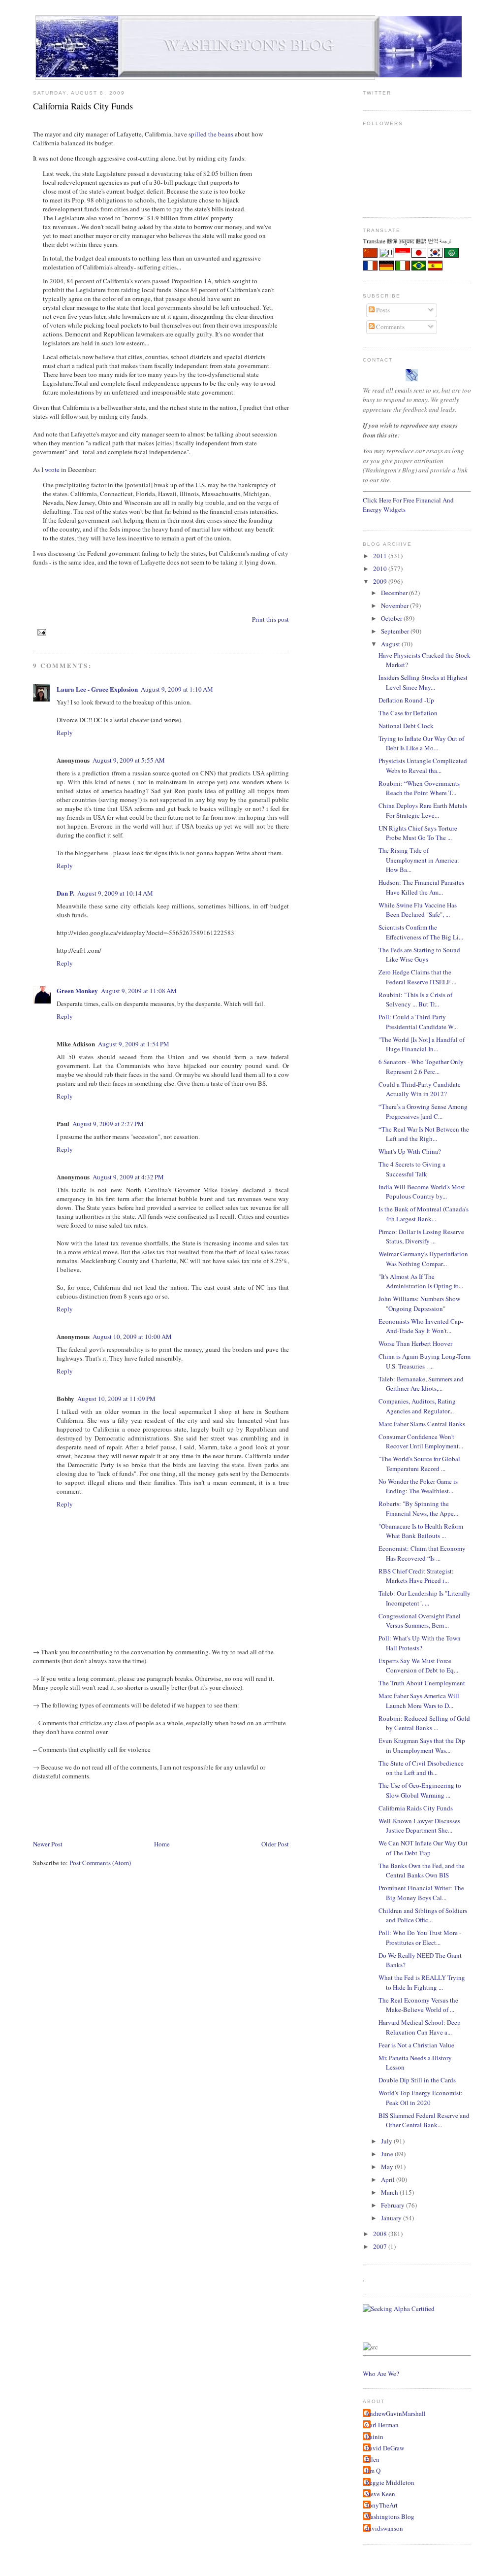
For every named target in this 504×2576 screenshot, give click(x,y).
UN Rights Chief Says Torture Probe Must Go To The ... (418, 833)
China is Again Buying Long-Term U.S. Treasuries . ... (425, 1361)
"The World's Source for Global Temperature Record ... (419, 1464)
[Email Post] (41, 632)
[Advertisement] (212, 1809)
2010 (381, 569)
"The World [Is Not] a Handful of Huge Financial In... (422, 1044)
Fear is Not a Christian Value (416, 2045)
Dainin (374, 2437)
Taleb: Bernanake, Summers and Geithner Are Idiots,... (421, 1384)
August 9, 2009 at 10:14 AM (115, 893)
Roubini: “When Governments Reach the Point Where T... (419, 788)
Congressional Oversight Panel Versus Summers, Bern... (420, 1621)
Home (162, 1844)
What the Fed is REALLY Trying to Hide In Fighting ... (422, 1982)
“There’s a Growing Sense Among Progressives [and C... (423, 1111)
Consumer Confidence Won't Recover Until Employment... (421, 1441)
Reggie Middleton (390, 2482)
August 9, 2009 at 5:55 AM (129, 760)
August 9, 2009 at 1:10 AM (177, 689)
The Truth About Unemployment (422, 1683)
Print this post (270, 619)
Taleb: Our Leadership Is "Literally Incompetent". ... (425, 1598)
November (395, 605)
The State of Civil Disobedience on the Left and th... (421, 1768)
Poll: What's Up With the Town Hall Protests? (420, 1643)
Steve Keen (380, 2494)
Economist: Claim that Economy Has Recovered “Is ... (422, 1553)
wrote (52, 469)
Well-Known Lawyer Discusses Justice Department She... (419, 1826)
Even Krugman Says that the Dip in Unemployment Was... (422, 1745)
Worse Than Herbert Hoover (415, 1343)
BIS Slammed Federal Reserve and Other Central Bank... (424, 2120)
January (392, 2218)
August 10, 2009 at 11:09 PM (116, 1399)
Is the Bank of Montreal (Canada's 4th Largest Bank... (424, 1214)
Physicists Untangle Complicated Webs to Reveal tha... (423, 766)
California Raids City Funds (83, 106)
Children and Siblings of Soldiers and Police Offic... (423, 1915)
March (390, 2192)
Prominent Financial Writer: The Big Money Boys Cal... (421, 1893)
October (392, 618)
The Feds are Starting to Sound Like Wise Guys (419, 955)
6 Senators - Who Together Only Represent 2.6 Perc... (421, 1067)
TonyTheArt (381, 2505)
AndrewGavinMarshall (395, 2413)
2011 (381, 556)
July (387, 2141)
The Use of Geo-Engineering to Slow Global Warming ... (420, 1790)
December (395, 593)
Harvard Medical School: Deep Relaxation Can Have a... (420, 2027)
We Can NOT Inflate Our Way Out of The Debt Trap (423, 1848)
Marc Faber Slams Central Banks (422, 1424)
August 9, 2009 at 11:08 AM (139, 991)
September (396, 631)
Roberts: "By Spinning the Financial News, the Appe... (418, 1508)
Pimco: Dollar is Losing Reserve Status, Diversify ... (421, 1237)
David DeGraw (385, 2448)
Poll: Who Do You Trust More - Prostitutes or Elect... (420, 1938)
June (388, 2154)
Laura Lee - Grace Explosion (97, 689)
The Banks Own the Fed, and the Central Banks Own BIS (422, 1871)
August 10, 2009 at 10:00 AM (132, 1337)
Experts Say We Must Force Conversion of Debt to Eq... (418, 1666)
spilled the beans (211, 134)
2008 (381, 2234)
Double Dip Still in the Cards (417, 2080)
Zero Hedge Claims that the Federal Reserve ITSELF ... (417, 977)
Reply (65, 733)
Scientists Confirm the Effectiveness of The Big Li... (421, 932)
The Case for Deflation (408, 713)
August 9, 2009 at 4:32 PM (128, 1177)
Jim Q (373, 2471)
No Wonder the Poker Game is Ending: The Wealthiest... (418, 1486)
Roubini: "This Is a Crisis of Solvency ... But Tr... (415, 1000)
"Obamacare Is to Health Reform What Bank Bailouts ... (421, 1531)
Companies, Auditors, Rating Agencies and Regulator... (417, 1406)
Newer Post (48, 1844)
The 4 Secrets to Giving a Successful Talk (412, 1169)
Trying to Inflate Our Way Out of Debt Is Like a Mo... (421, 743)
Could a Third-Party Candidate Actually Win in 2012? (420, 1089)
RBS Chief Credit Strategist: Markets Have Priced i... (416, 1576)
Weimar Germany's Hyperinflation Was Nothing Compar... (423, 1259)
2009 (381, 581)
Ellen (372, 2459)
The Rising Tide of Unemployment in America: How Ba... (419, 860)
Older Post (275, 1844)
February (394, 2205)
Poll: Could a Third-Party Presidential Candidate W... (418, 1022)
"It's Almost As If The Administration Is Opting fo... (421, 1281)
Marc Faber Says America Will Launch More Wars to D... (419, 1701)
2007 (381, 2246)
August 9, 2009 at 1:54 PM (134, 1044)
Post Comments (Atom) (100, 1863)
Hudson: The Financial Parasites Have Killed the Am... (421, 887)
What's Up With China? (410, 1151)
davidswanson (384, 2528)
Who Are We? (381, 2374)
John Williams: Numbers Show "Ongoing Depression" (419, 1304)
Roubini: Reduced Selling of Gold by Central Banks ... (424, 1723)
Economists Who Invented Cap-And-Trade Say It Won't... (421, 1326)
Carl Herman (382, 2425)
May (388, 2167)
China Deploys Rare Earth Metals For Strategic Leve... (423, 810)
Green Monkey (77, 990)
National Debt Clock (406, 726)
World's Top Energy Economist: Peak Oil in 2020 (421, 2098)
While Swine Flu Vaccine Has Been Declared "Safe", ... (418, 910)
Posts (382, 310)
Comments (390, 327)
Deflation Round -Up (406, 700)
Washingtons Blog (390, 2516)
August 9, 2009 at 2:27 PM (108, 1124)
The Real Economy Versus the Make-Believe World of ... (418, 2005)
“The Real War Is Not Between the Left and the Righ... (424, 1134)
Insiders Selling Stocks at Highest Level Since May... (423, 682)
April (389, 2179)
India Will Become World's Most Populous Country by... (422, 1192)
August (391, 644)
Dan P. (65, 893)
